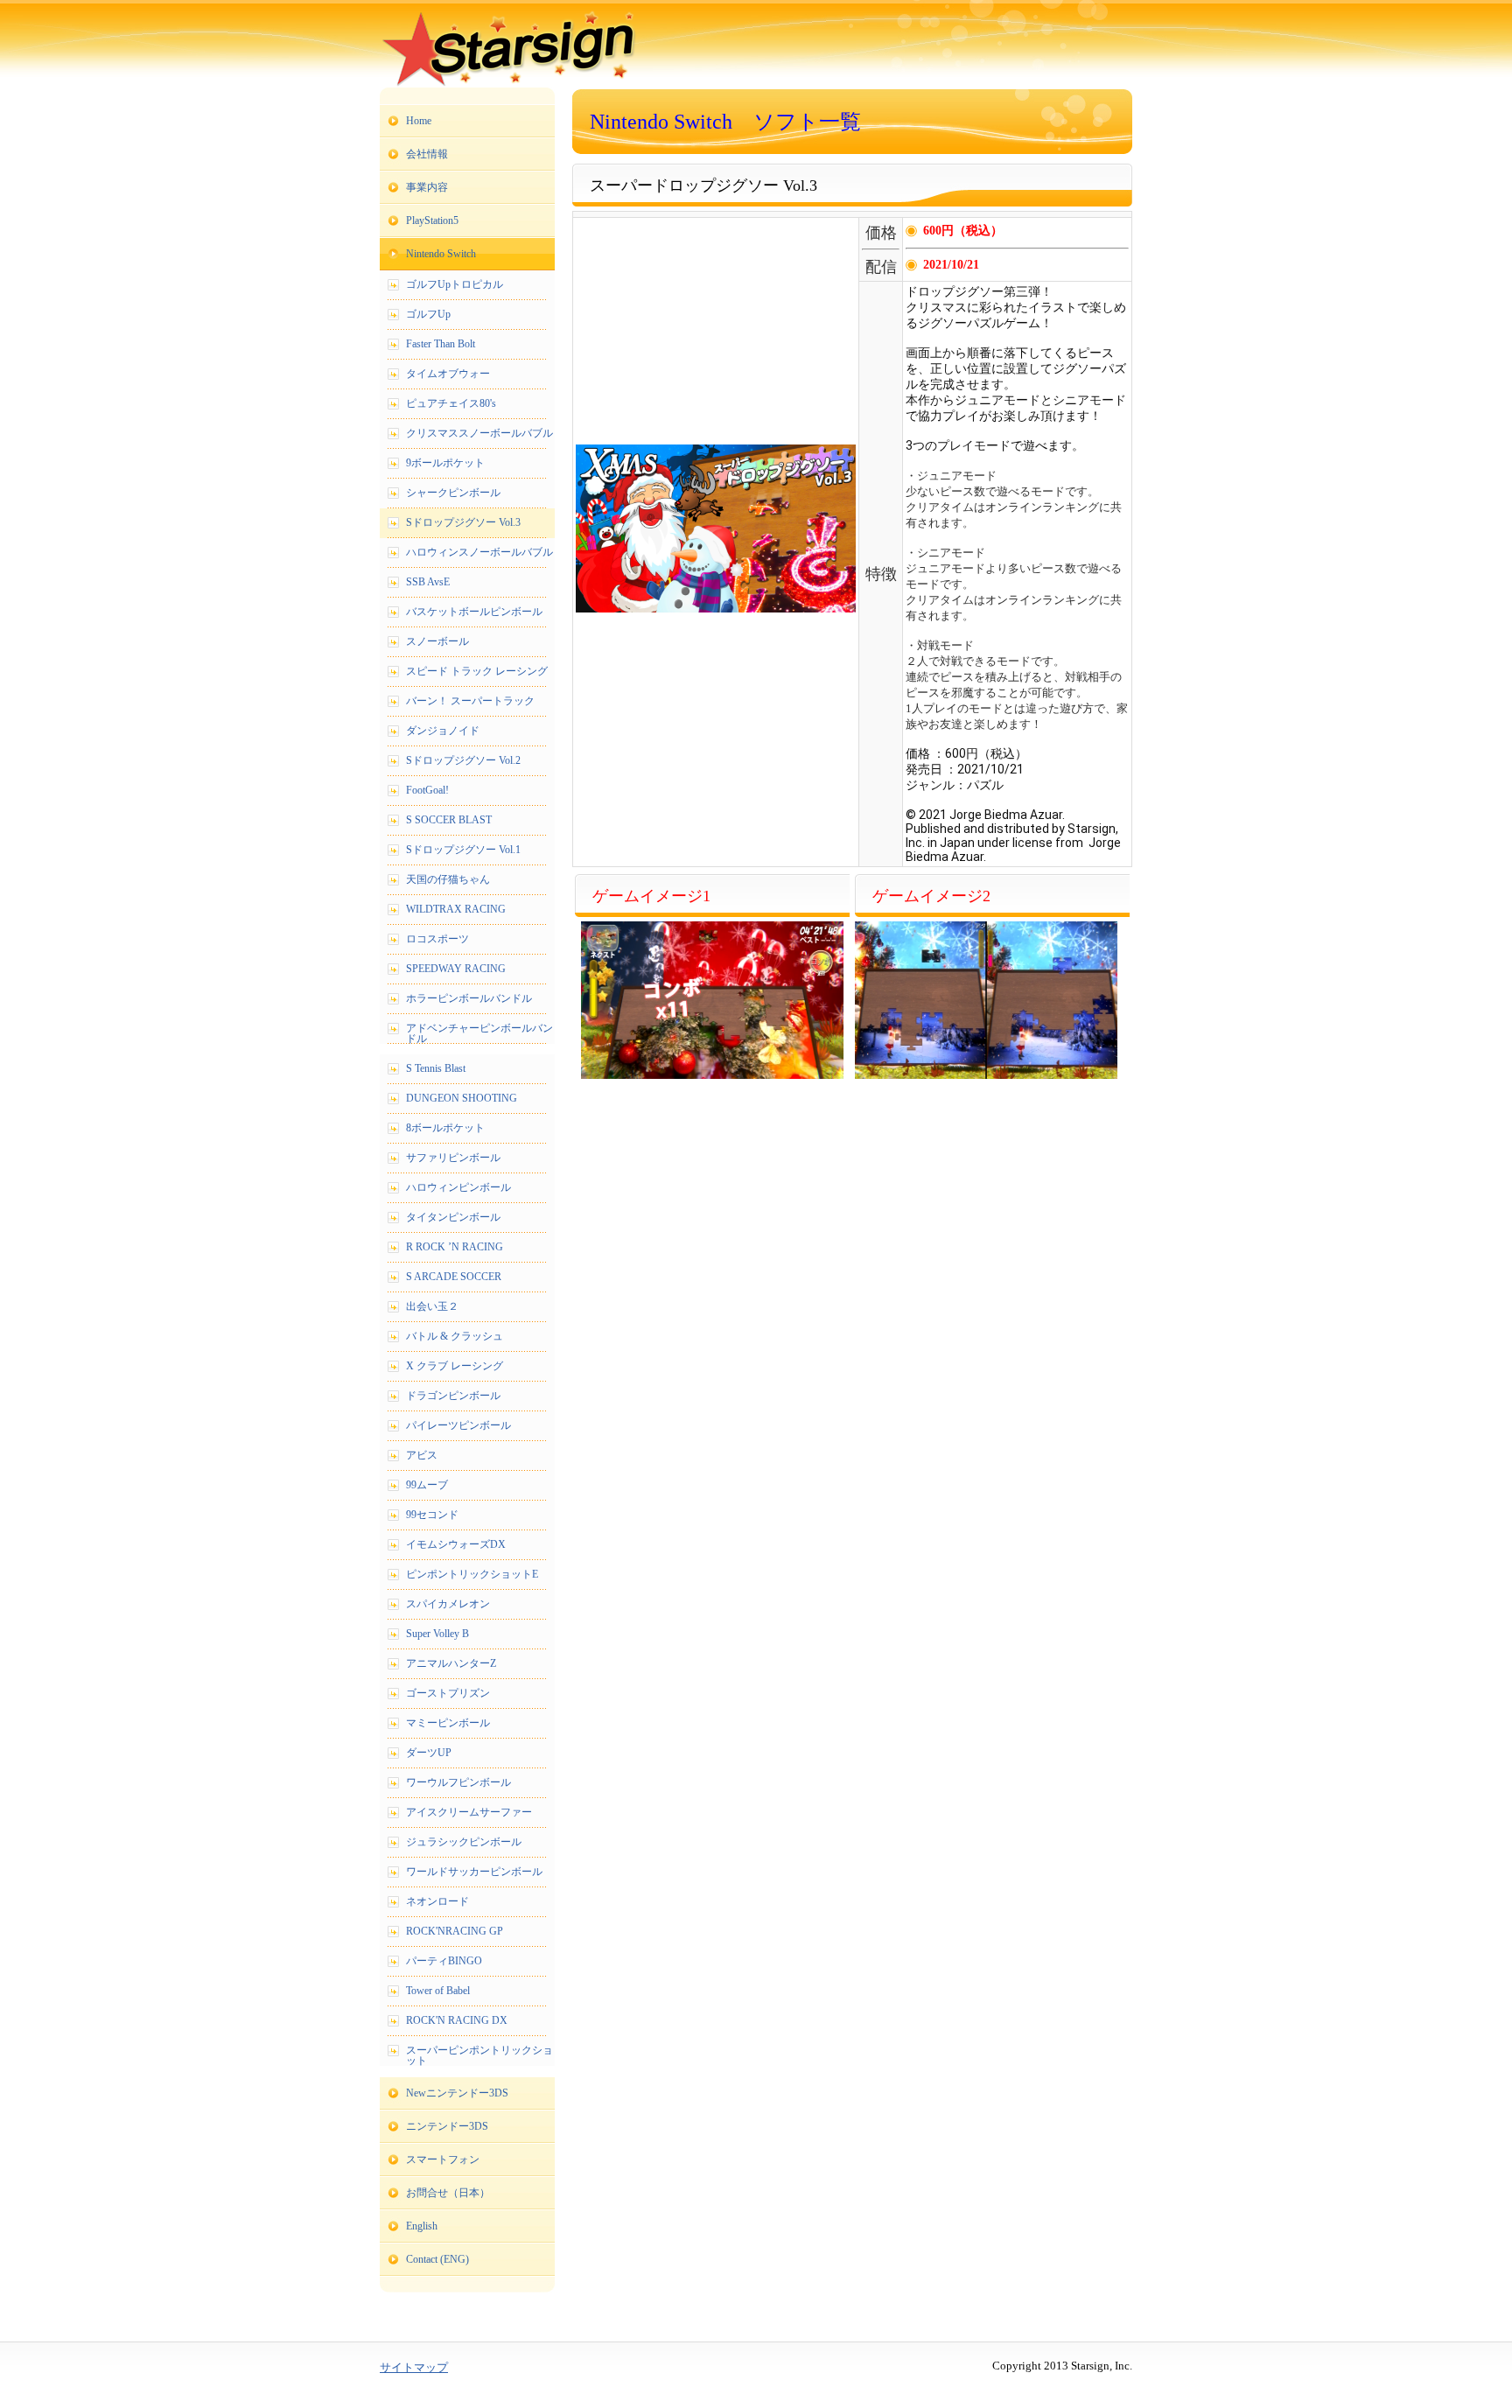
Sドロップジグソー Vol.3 (463, 522)
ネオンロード (437, 1901)
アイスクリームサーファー (469, 1812)
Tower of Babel (438, 1991)
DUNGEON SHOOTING (462, 1098)
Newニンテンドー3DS (457, 2093)
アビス (422, 1455)
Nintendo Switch (441, 254)
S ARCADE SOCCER (454, 1277)
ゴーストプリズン (448, 1693)
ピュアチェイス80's (451, 403)
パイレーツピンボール (458, 1425)
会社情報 (427, 154)
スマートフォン (443, 2159)
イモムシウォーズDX (456, 1544)
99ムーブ (427, 1485)
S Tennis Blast (436, 1068)
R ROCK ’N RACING (455, 1247)
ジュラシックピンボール (464, 1842)
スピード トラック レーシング (477, 671)
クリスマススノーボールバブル (479, 433)
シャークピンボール (453, 493)
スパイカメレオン (448, 1604)
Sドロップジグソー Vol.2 (463, 760)
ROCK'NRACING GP (455, 1931)
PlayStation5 (432, 220)
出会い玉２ (432, 1306)
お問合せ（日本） (448, 2193)
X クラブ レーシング (455, 1366)
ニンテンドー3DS (447, 2126)
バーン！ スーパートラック (470, 701)
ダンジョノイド (443, 731)
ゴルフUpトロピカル (455, 284)
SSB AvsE (428, 582)
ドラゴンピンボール (453, 1396)
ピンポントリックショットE (472, 1574)
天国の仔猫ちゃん (448, 879)
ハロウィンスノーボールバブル (479, 552)
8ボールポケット (445, 1128)
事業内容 (427, 187)
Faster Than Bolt (441, 344)
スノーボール (437, 641)
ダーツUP (429, 1753)
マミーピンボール (448, 1723)
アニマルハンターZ (451, 1663)
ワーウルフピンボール (458, 1782)
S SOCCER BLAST (449, 820)
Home (419, 121)
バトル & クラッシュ (455, 1336)
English (422, 2226)
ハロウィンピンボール (458, 1187)
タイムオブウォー (448, 374)
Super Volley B (437, 1634)
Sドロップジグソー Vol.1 (463, 850)
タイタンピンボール (453, 1217)
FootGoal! (427, 790)
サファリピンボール (453, 1158)
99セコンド (432, 1515)
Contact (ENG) (437, 2259)
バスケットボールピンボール (474, 612)
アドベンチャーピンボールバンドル (479, 1033)
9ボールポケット (445, 463)
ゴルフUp (428, 314)
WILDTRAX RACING (456, 909)
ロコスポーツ (437, 939)
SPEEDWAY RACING (456, 969)
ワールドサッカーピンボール (474, 1872)
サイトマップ (414, 2367)
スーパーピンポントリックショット (479, 2055)
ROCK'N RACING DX (457, 2020)
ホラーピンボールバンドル (469, 998)
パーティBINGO (444, 1961)
